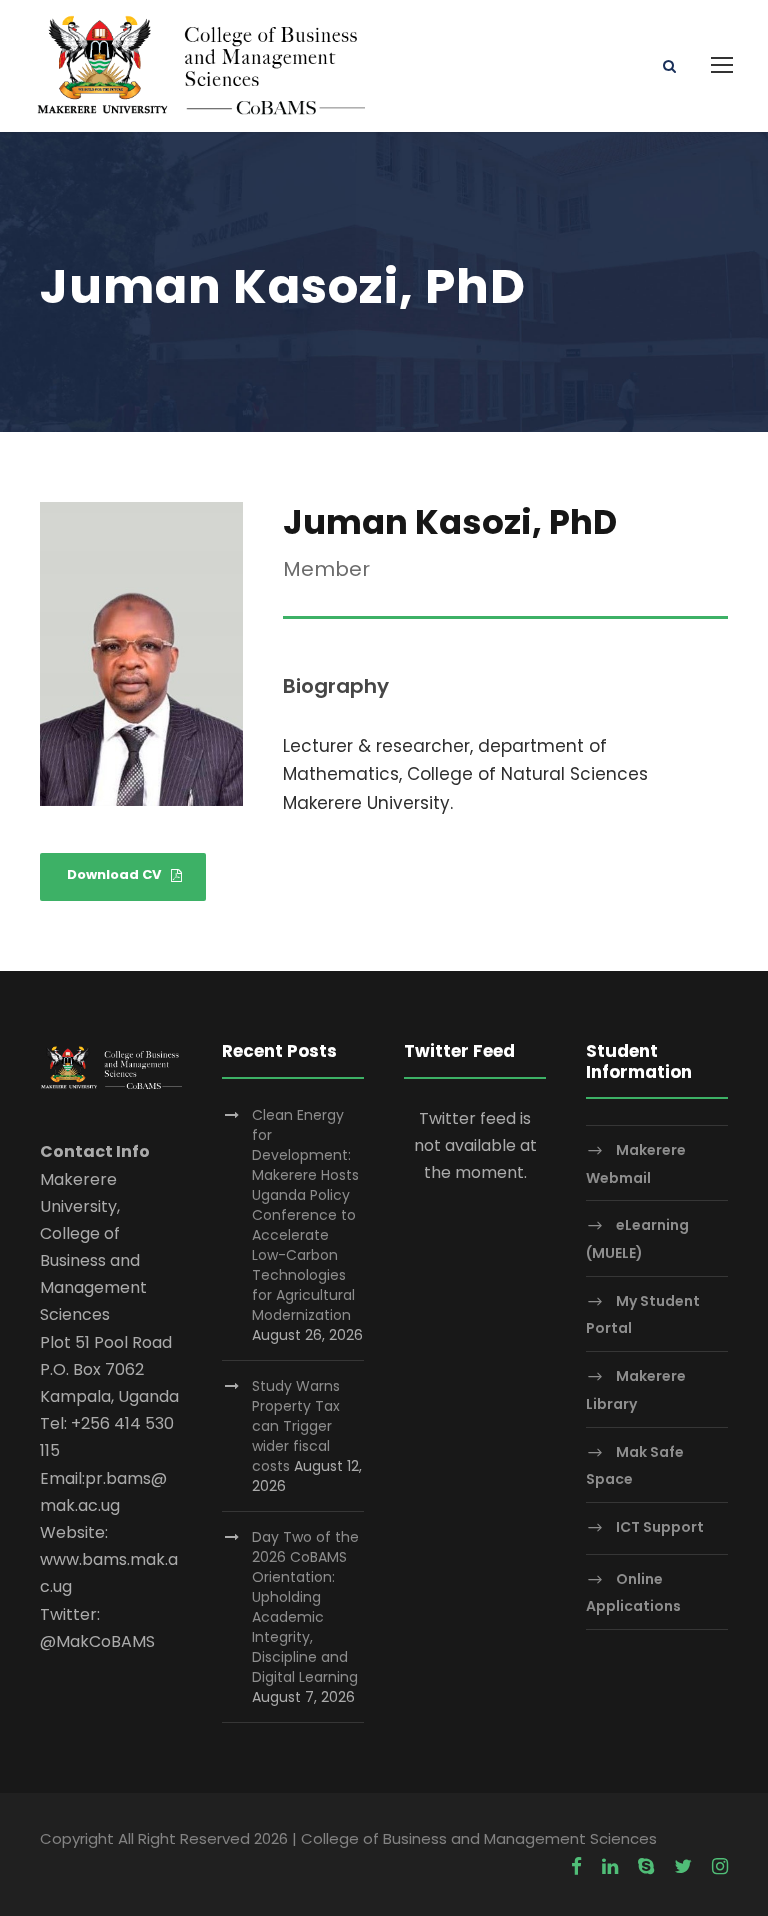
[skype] (646, 1867)
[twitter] (683, 1867)
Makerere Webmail (636, 1163)
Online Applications (633, 1592)
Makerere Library (636, 1389)
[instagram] (720, 1867)
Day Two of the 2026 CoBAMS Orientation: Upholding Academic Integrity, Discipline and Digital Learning (305, 1607)
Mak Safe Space (635, 1465)
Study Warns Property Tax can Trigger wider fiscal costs (296, 1426)
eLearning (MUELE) (637, 1239)
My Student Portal (643, 1314)
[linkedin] (610, 1867)
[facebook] (576, 1867)
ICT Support (660, 1527)
